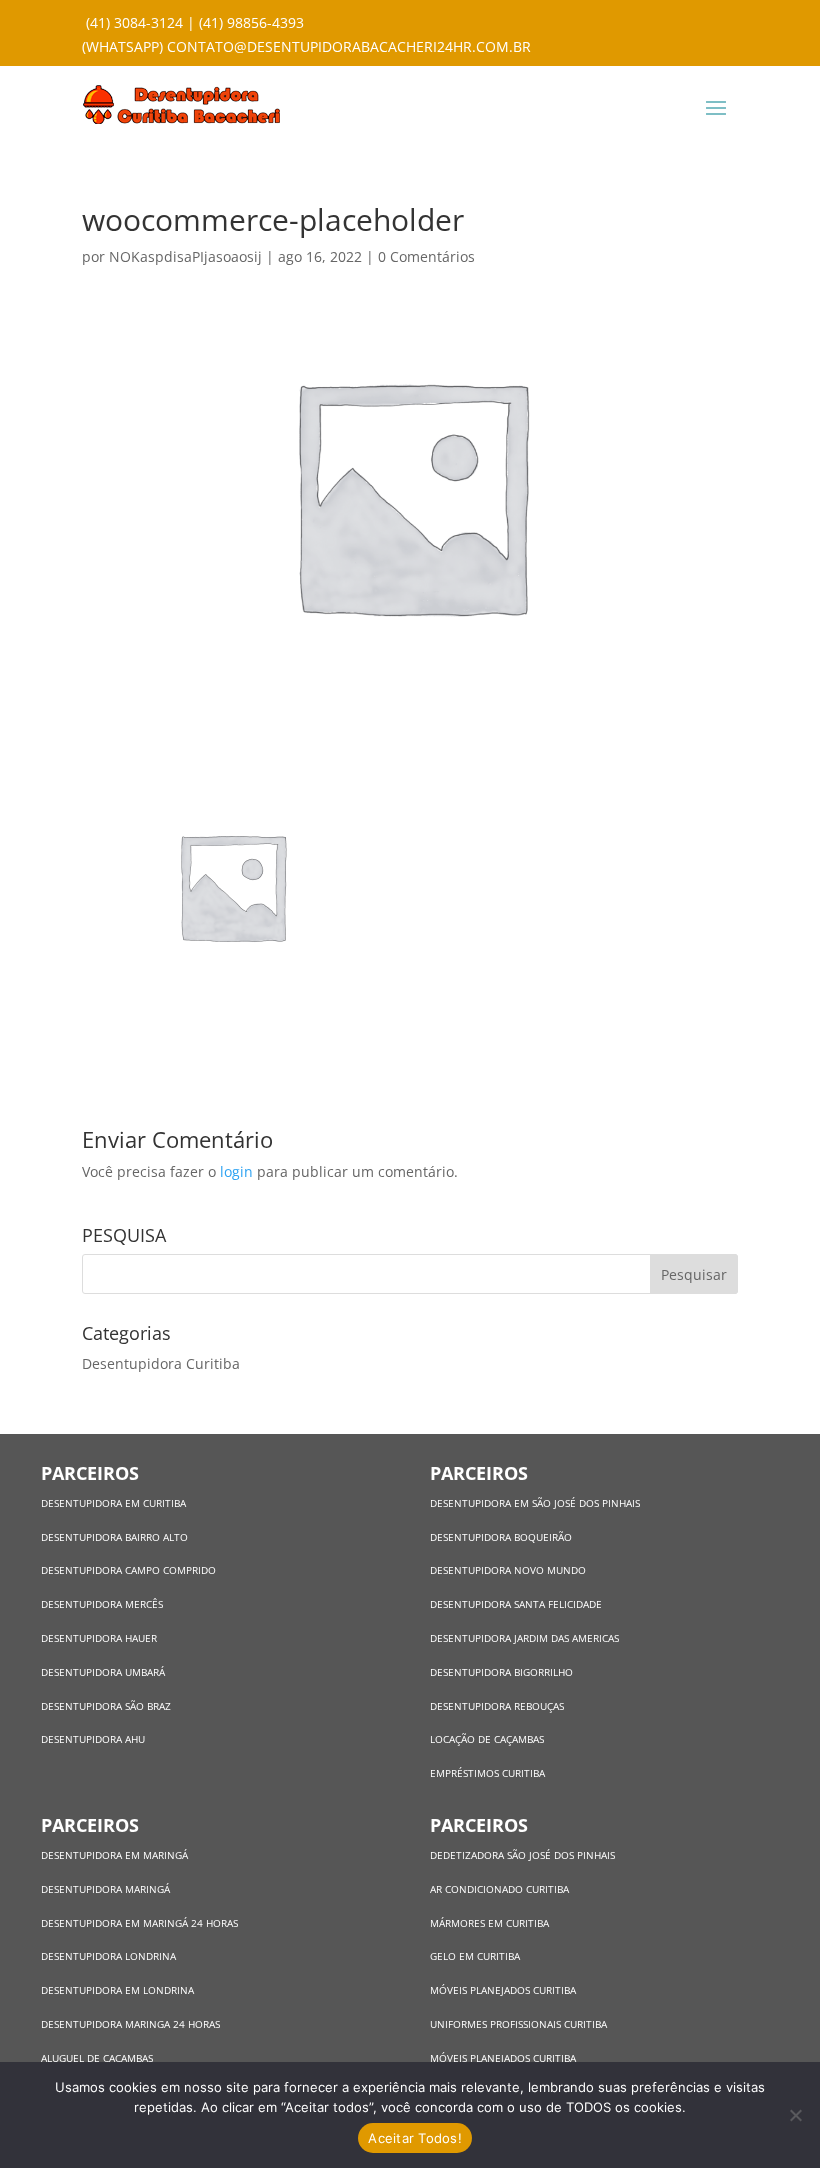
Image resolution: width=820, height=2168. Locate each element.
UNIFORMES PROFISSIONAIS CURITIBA (518, 2024)
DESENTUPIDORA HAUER (99, 1638)
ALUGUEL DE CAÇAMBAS (97, 2058)
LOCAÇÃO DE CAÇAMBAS (487, 1739)
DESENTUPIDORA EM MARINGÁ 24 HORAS (139, 1923)
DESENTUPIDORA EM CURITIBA (113, 1503)
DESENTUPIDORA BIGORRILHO (501, 1672)
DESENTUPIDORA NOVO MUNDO (508, 1570)
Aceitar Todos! (415, 2138)
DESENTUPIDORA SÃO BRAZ (106, 1706)
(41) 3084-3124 (134, 22)
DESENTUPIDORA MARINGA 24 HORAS (132, 2024)
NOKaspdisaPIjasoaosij (185, 256)
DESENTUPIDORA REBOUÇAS (497, 1706)
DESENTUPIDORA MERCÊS (102, 1604)
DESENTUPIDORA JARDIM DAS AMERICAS (524, 1638)
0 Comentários (426, 256)
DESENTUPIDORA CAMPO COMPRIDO (128, 1570)
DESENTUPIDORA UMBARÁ (103, 1672)
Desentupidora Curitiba (161, 1363)
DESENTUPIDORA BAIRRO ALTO (114, 1537)
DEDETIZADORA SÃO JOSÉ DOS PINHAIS (522, 1855)
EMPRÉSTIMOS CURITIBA (487, 1773)
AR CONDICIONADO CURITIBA (499, 1889)
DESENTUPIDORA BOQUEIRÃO (501, 1537)
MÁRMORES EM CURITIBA (489, 1923)
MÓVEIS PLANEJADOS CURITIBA (503, 1990)
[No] (795, 2115)
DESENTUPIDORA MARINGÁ (105, 1889)
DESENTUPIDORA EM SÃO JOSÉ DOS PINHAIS (535, 1503)
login (236, 1171)
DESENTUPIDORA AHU (93, 1739)
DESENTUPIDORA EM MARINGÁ (114, 1855)
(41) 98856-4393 (251, 22)
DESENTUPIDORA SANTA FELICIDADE (516, 1604)
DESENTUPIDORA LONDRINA (108, 1956)
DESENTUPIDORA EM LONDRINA (117, 1990)
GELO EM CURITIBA (475, 1956)
